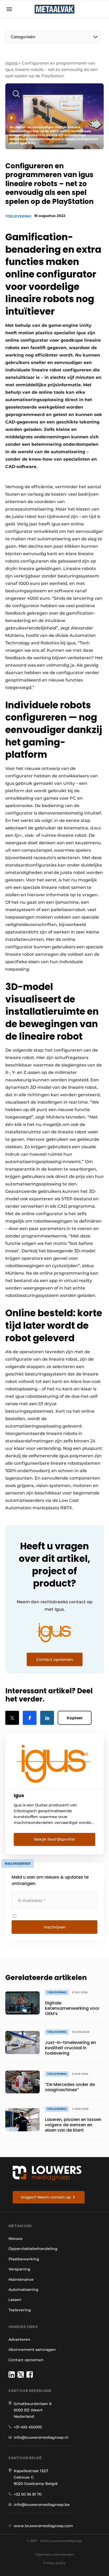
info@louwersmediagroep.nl (41, 2437)
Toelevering (18, 216)
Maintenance (21, 2279)
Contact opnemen (26, 2360)
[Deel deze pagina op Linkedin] (47, 1718)
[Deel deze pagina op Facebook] (30, 1718)
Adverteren (19, 2339)
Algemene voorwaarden (54, 2554)
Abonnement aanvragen (32, 2350)
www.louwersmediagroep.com (43, 2526)
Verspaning (19, 2269)
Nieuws (15, 2239)
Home (12, 63)
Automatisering (23, 2290)
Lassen (15, 2300)
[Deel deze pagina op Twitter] (12, 1718)
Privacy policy (54, 2563)
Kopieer (75, 1718)
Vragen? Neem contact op (46, 2197)
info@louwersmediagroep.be (42, 2505)
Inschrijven (55, 1927)
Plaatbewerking (24, 2259)
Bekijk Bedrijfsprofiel (54, 1839)
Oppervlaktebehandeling (33, 2249)
